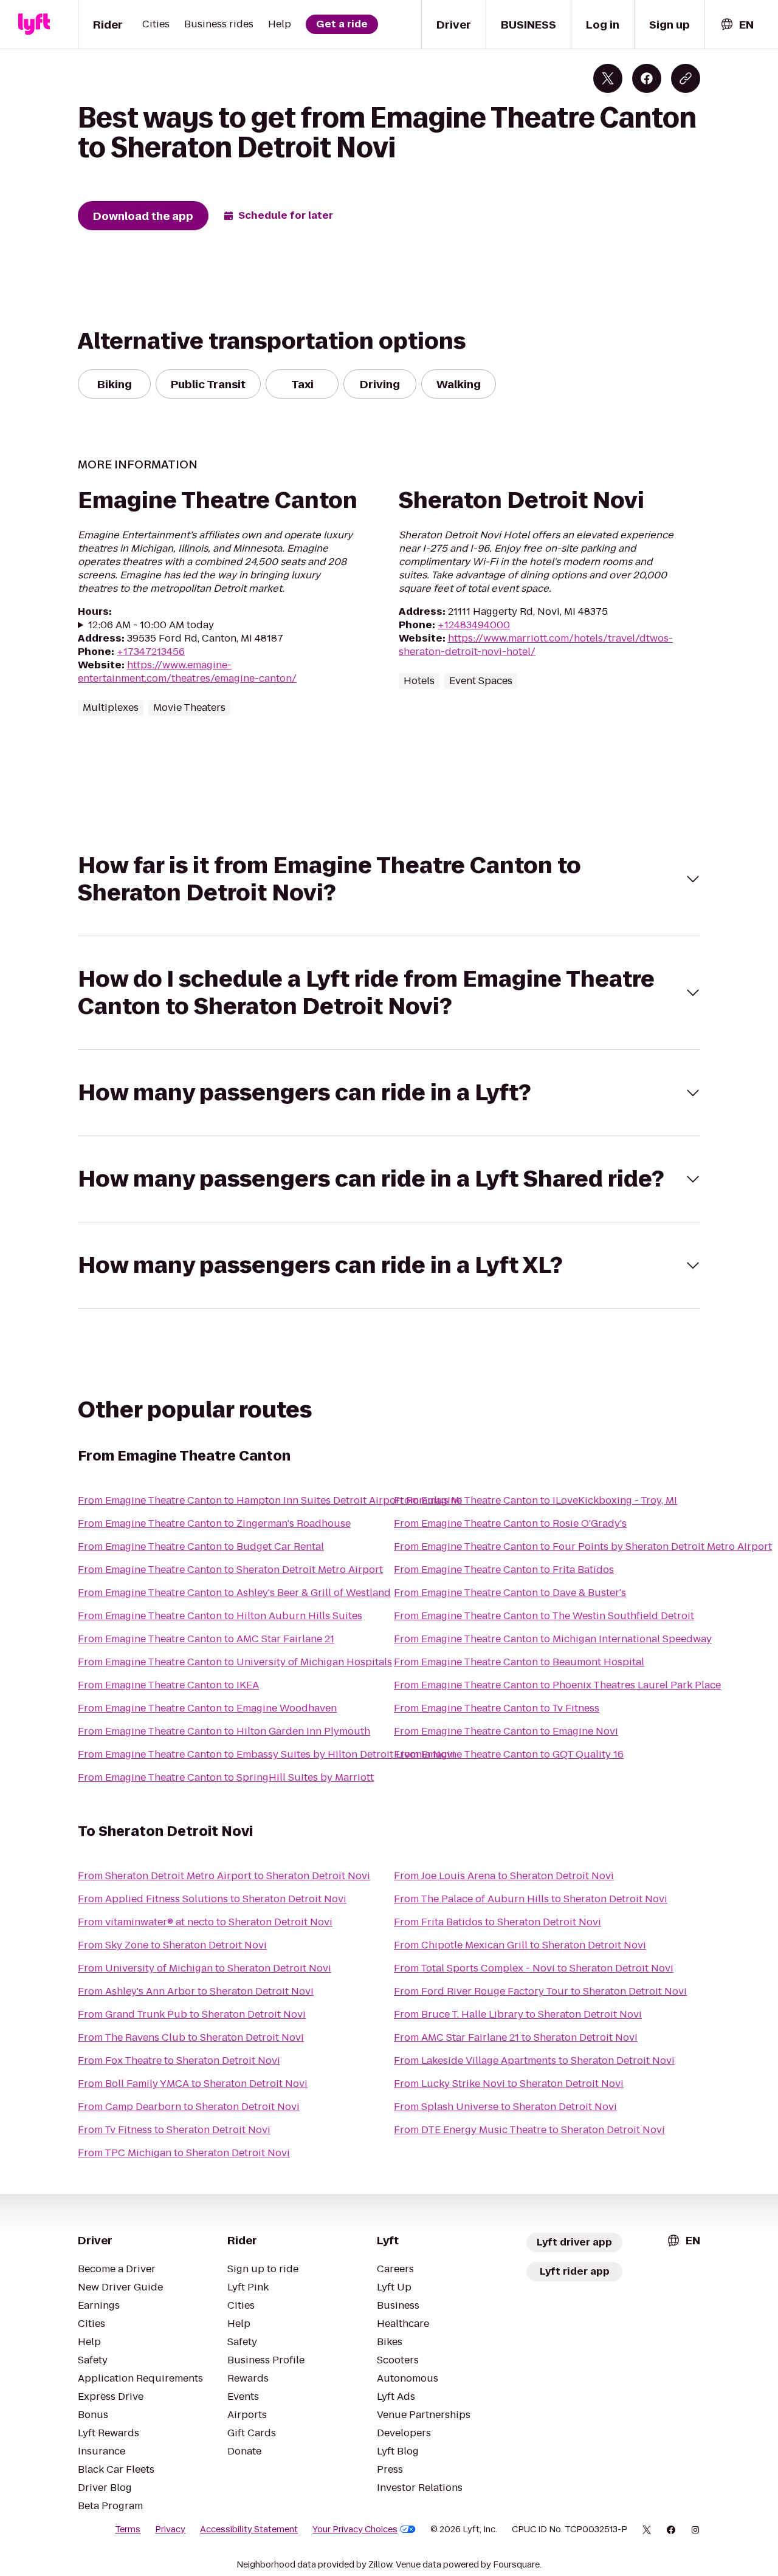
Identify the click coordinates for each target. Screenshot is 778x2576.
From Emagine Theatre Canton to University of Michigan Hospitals (235, 1662)
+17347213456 (151, 652)
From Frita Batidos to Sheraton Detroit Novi (497, 1922)
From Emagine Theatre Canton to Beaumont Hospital (519, 1662)
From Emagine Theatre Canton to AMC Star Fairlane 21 (206, 1639)
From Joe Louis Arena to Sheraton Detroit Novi (504, 1876)
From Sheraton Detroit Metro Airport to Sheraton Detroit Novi (224, 1876)
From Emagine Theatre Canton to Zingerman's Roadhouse (214, 1523)
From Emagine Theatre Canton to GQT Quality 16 (509, 1754)
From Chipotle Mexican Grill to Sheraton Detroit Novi (520, 1945)
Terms (128, 2529)
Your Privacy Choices (355, 2529)
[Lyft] (34, 24)
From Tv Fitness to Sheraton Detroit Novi (174, 2130)
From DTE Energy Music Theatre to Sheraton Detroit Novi (529, 2130)
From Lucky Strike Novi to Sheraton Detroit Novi (509, 2084)
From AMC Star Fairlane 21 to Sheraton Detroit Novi (516, 2037)
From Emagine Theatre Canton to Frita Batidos (504, 1570)
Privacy (170, 2529)
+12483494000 (474, 625)
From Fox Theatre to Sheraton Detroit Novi (179, 2060)
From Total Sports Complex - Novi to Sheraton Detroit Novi (534, 1968)
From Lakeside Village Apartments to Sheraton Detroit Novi (534, 2060)
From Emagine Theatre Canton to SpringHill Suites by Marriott (226, 1777)
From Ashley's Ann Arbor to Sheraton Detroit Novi (196, 1991)
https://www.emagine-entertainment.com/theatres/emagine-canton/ (187, 672)
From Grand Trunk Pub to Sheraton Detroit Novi (192, 2014)
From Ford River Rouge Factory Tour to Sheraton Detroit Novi (540, 1991)
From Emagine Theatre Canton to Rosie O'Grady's (510, 1523)
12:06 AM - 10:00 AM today (151, 625)
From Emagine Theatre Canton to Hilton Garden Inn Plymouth (224, 1731)
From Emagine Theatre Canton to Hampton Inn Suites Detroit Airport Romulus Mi (270, 1500)
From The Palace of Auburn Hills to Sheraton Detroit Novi (531, 1899)
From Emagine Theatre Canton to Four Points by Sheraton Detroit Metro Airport (583, 1547)
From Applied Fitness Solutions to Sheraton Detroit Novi (212, 1899)
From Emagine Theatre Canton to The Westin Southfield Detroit (544, 1616)
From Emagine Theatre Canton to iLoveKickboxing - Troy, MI (535, 1500)
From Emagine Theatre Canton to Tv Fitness (497, 1708)
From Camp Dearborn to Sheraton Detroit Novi (189, 2107)
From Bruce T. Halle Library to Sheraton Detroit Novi (518, 2014)
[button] (389, 879)
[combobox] (737, 25)
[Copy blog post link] (686, 78)
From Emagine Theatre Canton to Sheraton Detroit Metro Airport (230, 1570)
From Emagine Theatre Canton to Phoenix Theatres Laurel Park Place (557, 1685)
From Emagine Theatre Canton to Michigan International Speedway (553, 1639)
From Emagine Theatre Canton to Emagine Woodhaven (207, 1708)
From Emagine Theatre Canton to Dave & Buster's (510, 1593)
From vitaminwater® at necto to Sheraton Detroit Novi (205, 1922)
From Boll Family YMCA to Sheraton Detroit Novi (193, 2084)
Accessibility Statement (249, 2529)
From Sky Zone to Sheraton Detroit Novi (172, 1945)
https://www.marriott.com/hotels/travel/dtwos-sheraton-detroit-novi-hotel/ (536, 645)
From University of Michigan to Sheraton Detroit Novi (205, 1968)
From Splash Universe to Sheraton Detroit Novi (505, 2107)
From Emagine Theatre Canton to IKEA (168, 1685)
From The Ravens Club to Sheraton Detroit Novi (191, 2037)
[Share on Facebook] (647, 78)
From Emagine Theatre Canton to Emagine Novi (506, 1731)
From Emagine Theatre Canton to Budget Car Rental (201, 1547)
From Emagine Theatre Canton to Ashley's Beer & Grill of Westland (234, 1593)
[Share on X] (608, 78)
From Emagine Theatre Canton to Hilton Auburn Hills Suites (220, 1616)
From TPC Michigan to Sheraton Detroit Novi (184, 2153)
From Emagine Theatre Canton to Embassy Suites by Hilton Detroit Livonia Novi (267, 1754)
